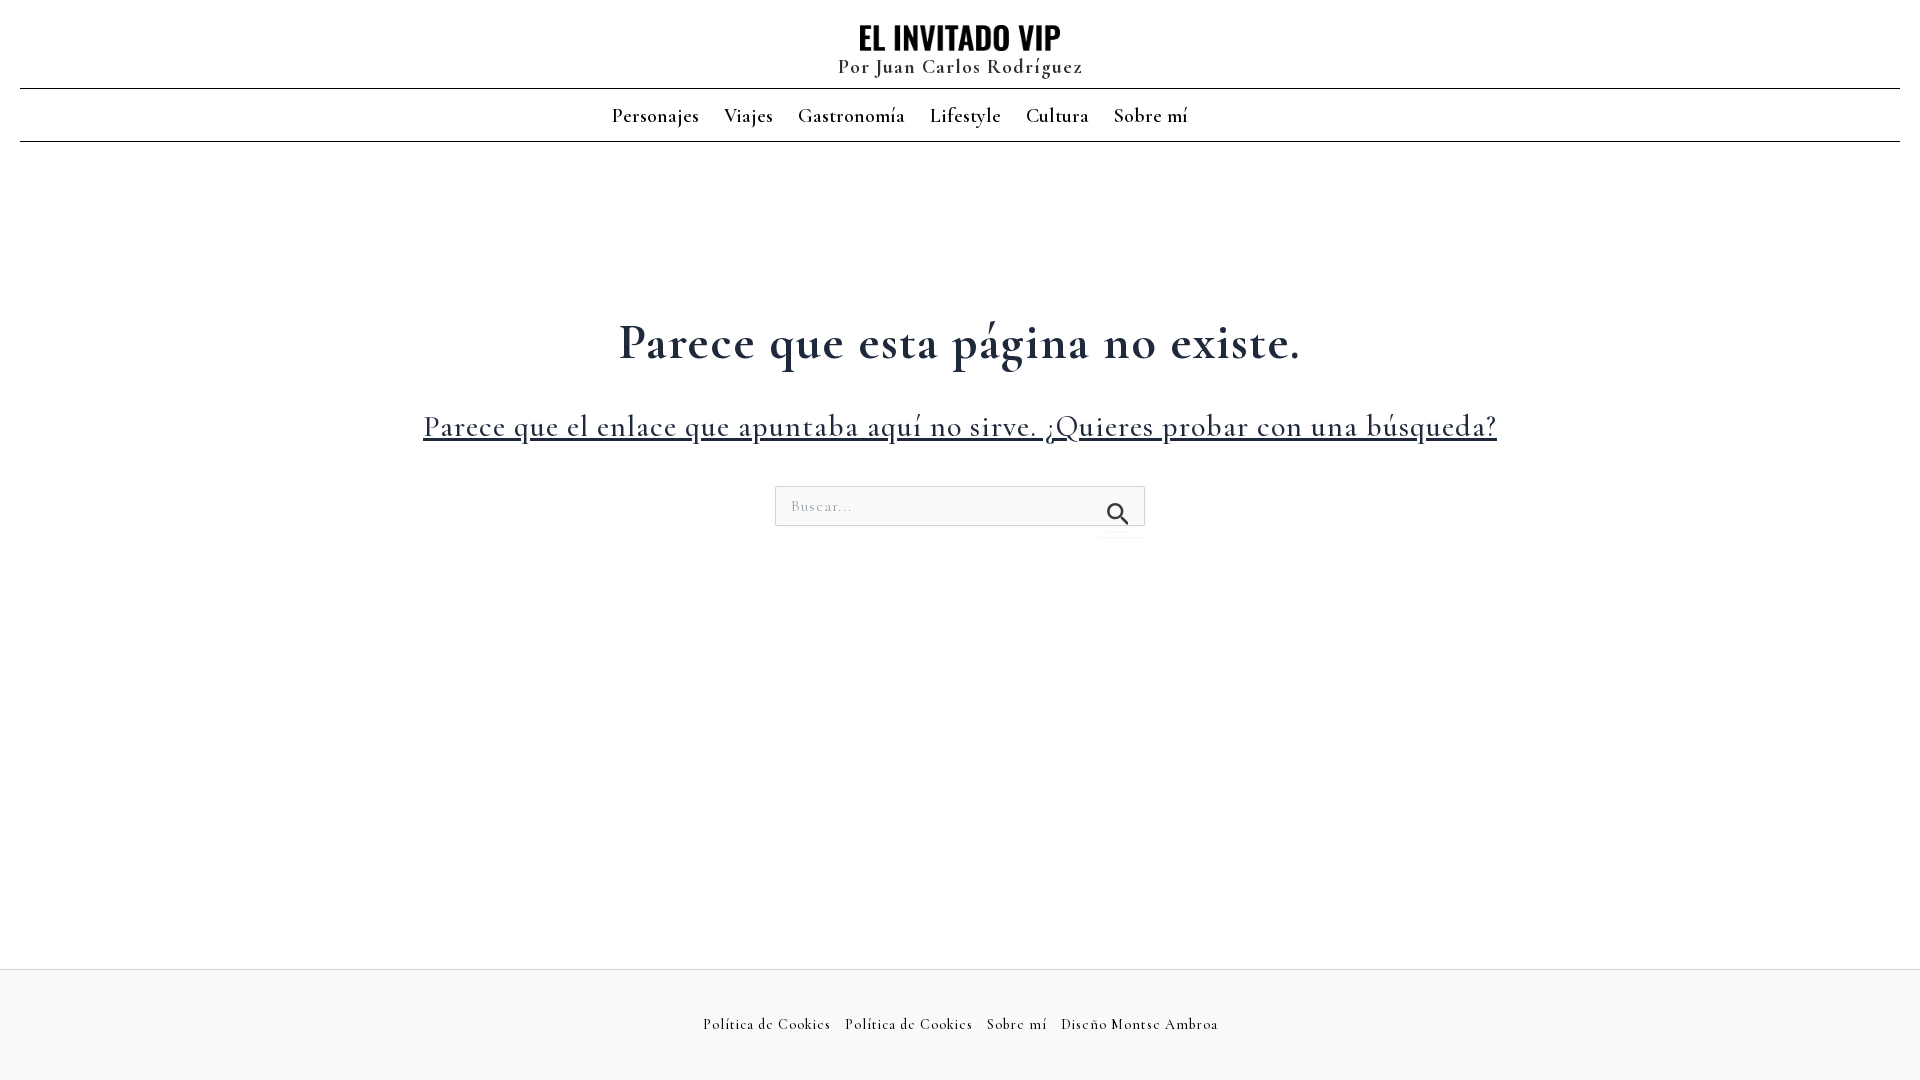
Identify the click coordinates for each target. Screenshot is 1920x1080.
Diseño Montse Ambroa (1139, 1024)
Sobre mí (1151, 116)
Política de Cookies (767, 1024)
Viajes (748, 116)
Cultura (1057, 116)
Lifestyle (965, 116)
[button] (1297, 117)
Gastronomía (851, 116)
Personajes (655, 116)
